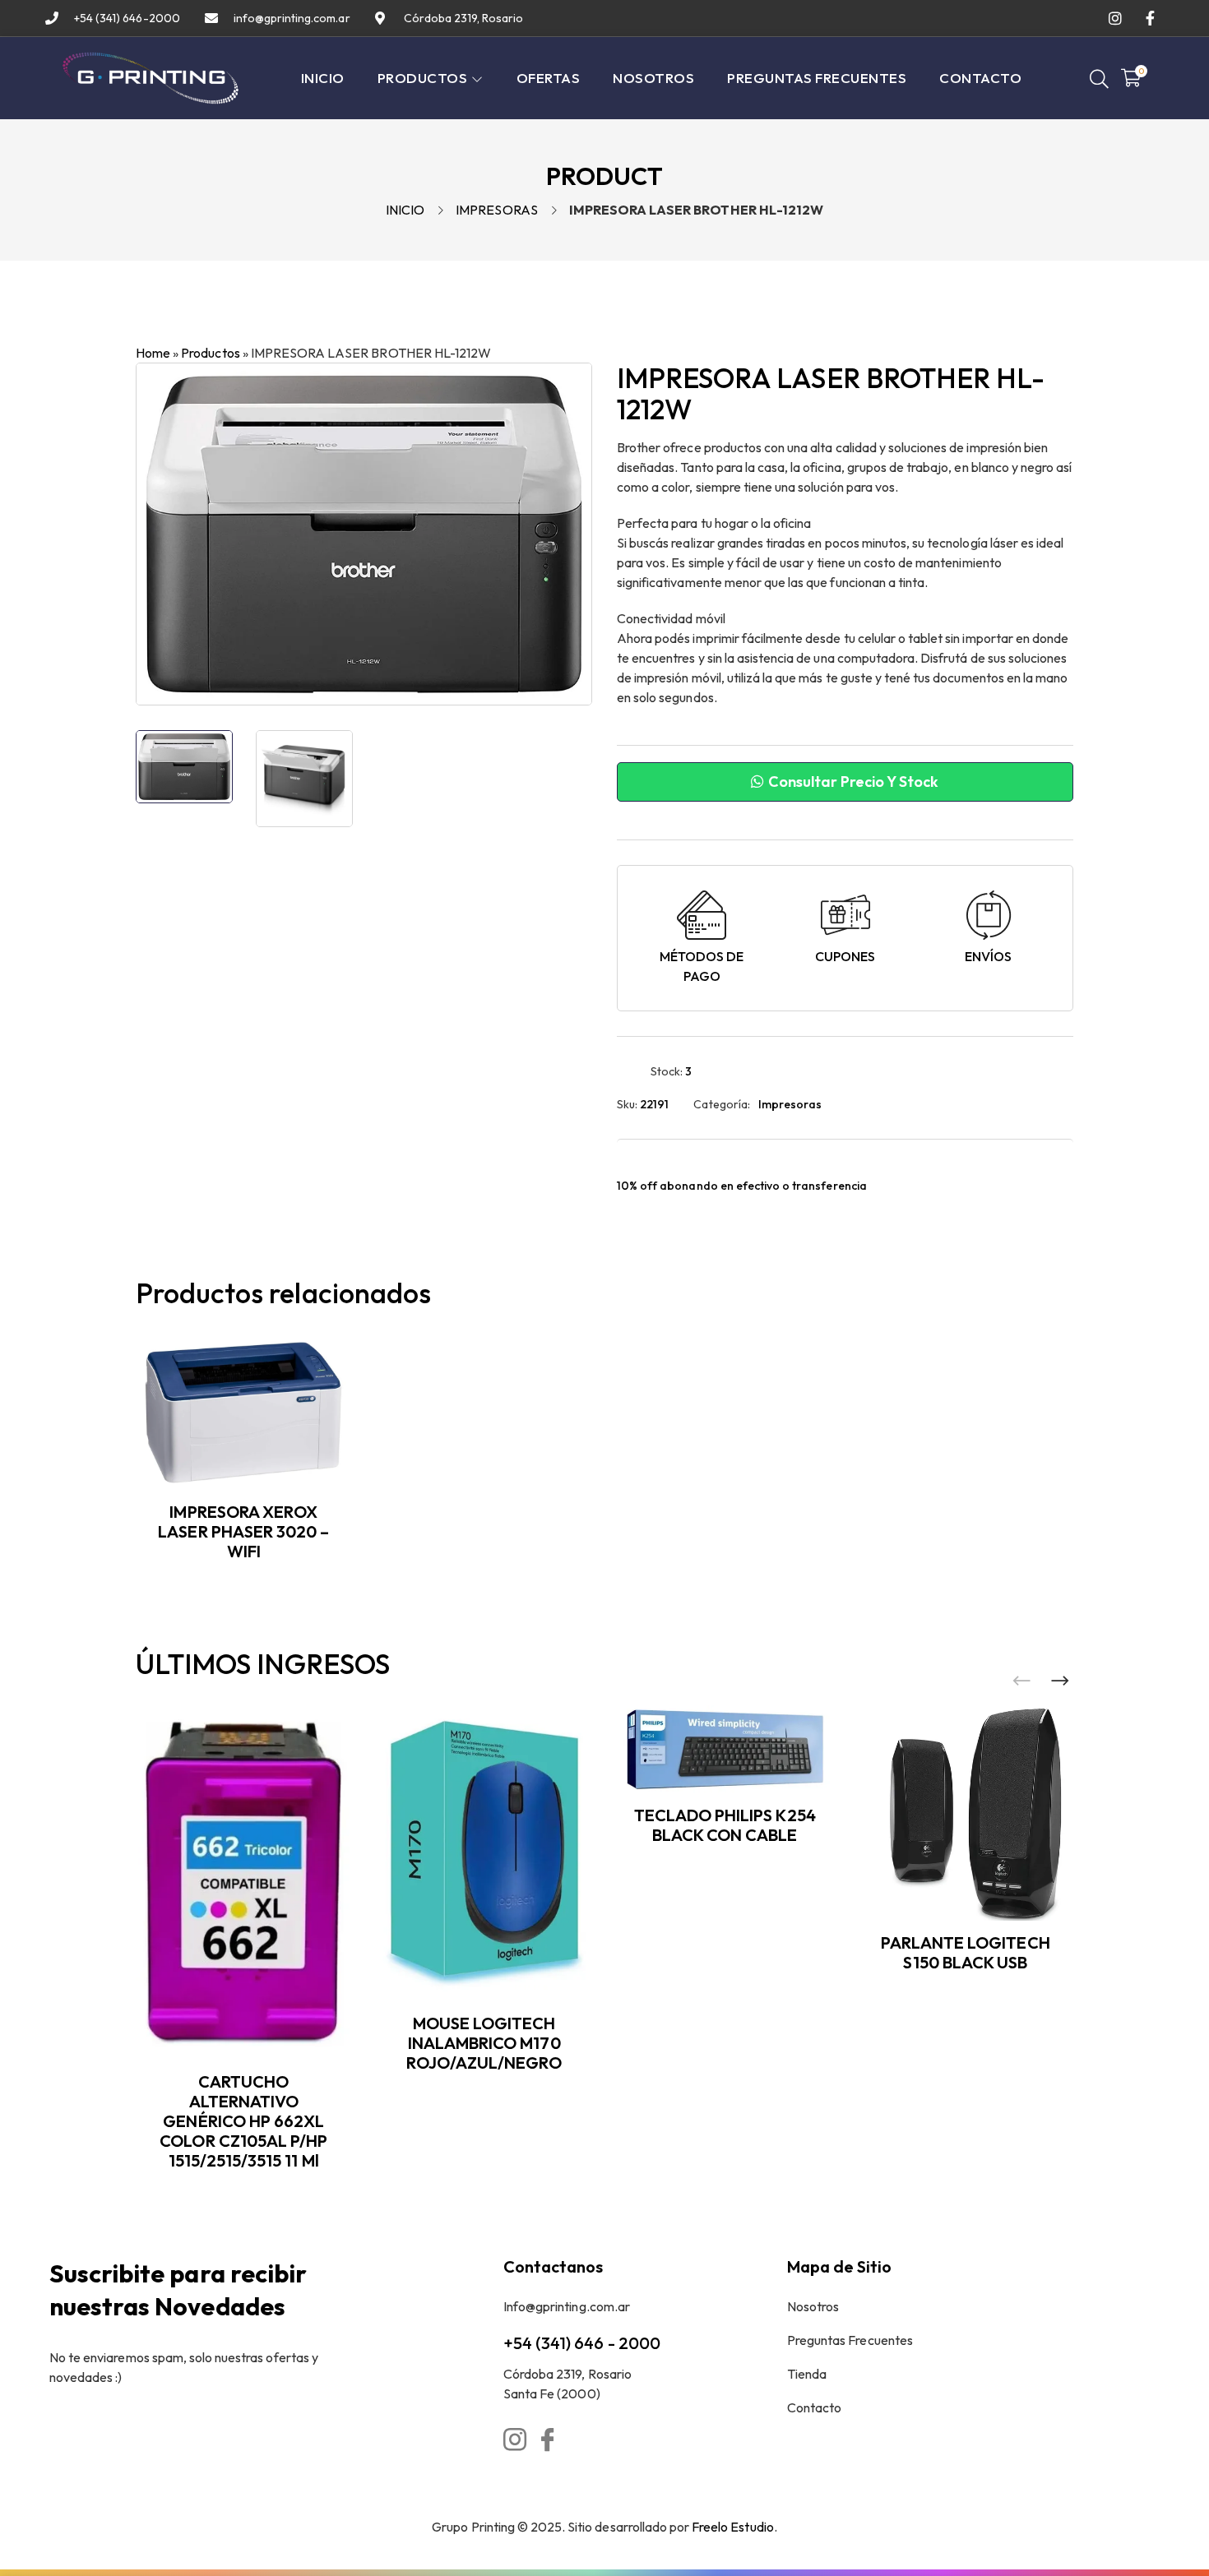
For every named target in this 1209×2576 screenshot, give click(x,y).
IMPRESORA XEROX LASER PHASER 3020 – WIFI (243, 1531)
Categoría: (721, 1104)
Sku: (627, 1104)
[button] (1060, 1681)
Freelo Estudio (733, 2527)
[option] (184, 767)
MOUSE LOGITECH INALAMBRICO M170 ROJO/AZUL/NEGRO (484, 2043)
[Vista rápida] (344, 1408)
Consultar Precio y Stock (852, 782)
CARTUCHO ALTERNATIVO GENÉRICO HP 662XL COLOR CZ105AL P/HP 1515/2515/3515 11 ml (243, 2121)
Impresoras (496, 210)
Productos (210, 353)
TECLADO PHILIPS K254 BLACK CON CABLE (725, 1825)
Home (153, 353)
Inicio (405, 210)
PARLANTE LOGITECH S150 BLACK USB (966, 1952)
